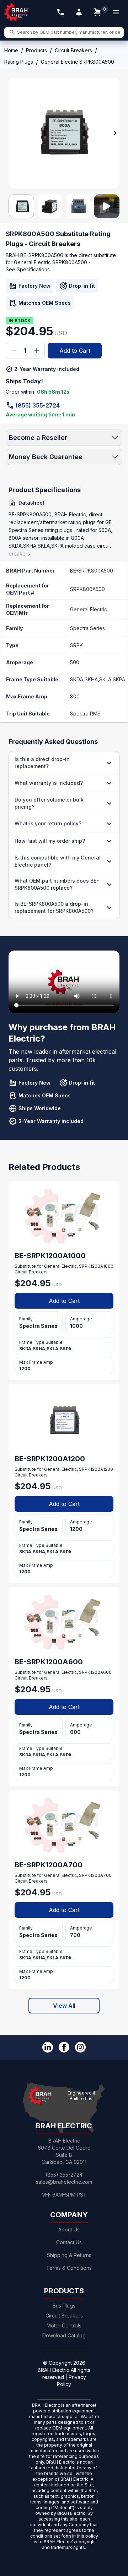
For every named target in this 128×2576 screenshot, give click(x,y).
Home (11, 50)
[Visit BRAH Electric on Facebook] (64, 2047)
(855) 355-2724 (38, 405)
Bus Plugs (64, 2306)
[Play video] (107, 206)
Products (36, 50)
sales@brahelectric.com (64, 2182)
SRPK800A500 (87, 589)
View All (64, 2006)
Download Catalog (64, 2335)
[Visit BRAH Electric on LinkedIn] (48, 2047)
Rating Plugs (19, 62)
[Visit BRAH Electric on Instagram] (80, 2047)
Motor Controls (64, 2325)
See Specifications (28, 269)
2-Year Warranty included (47, 369)
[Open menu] (116, 12)
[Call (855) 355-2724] (60, 12)
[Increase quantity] (37, 351)
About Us (69, 2229)
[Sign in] (79, 12)
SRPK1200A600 (95, 1672)
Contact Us (69, 2242)
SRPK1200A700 (95, 1875)
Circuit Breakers (73, 50)
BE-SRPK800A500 (92, 571)
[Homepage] (16, 12)
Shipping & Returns (69, 2255)
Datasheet (31, 503)
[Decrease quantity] (14, 351)
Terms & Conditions (69, 2268)
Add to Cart (75, 351)
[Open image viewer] (64, 133)
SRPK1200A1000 (96, 1266)
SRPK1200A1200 (96, 1469)
